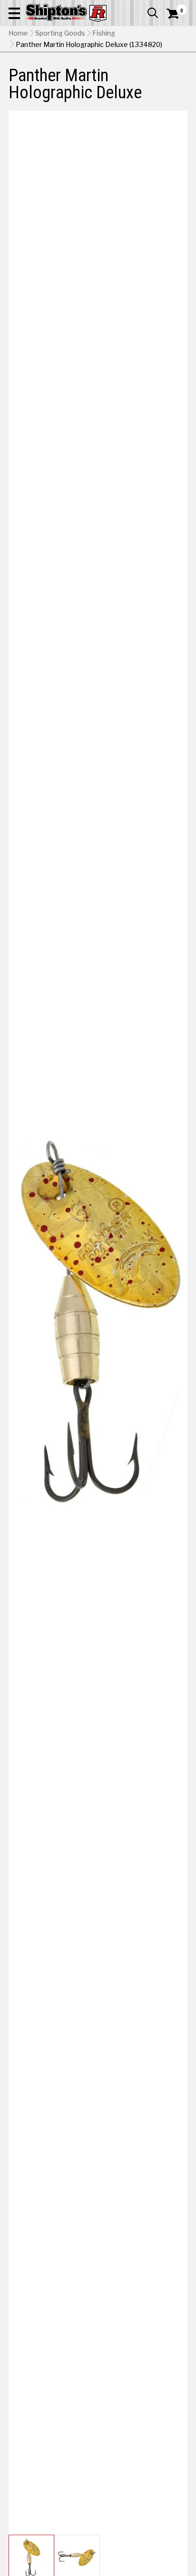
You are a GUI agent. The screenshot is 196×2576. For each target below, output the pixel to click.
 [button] (153, 13)
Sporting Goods (60, 33)
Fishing (104, 33)
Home (18, 33)
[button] (14, 13)
